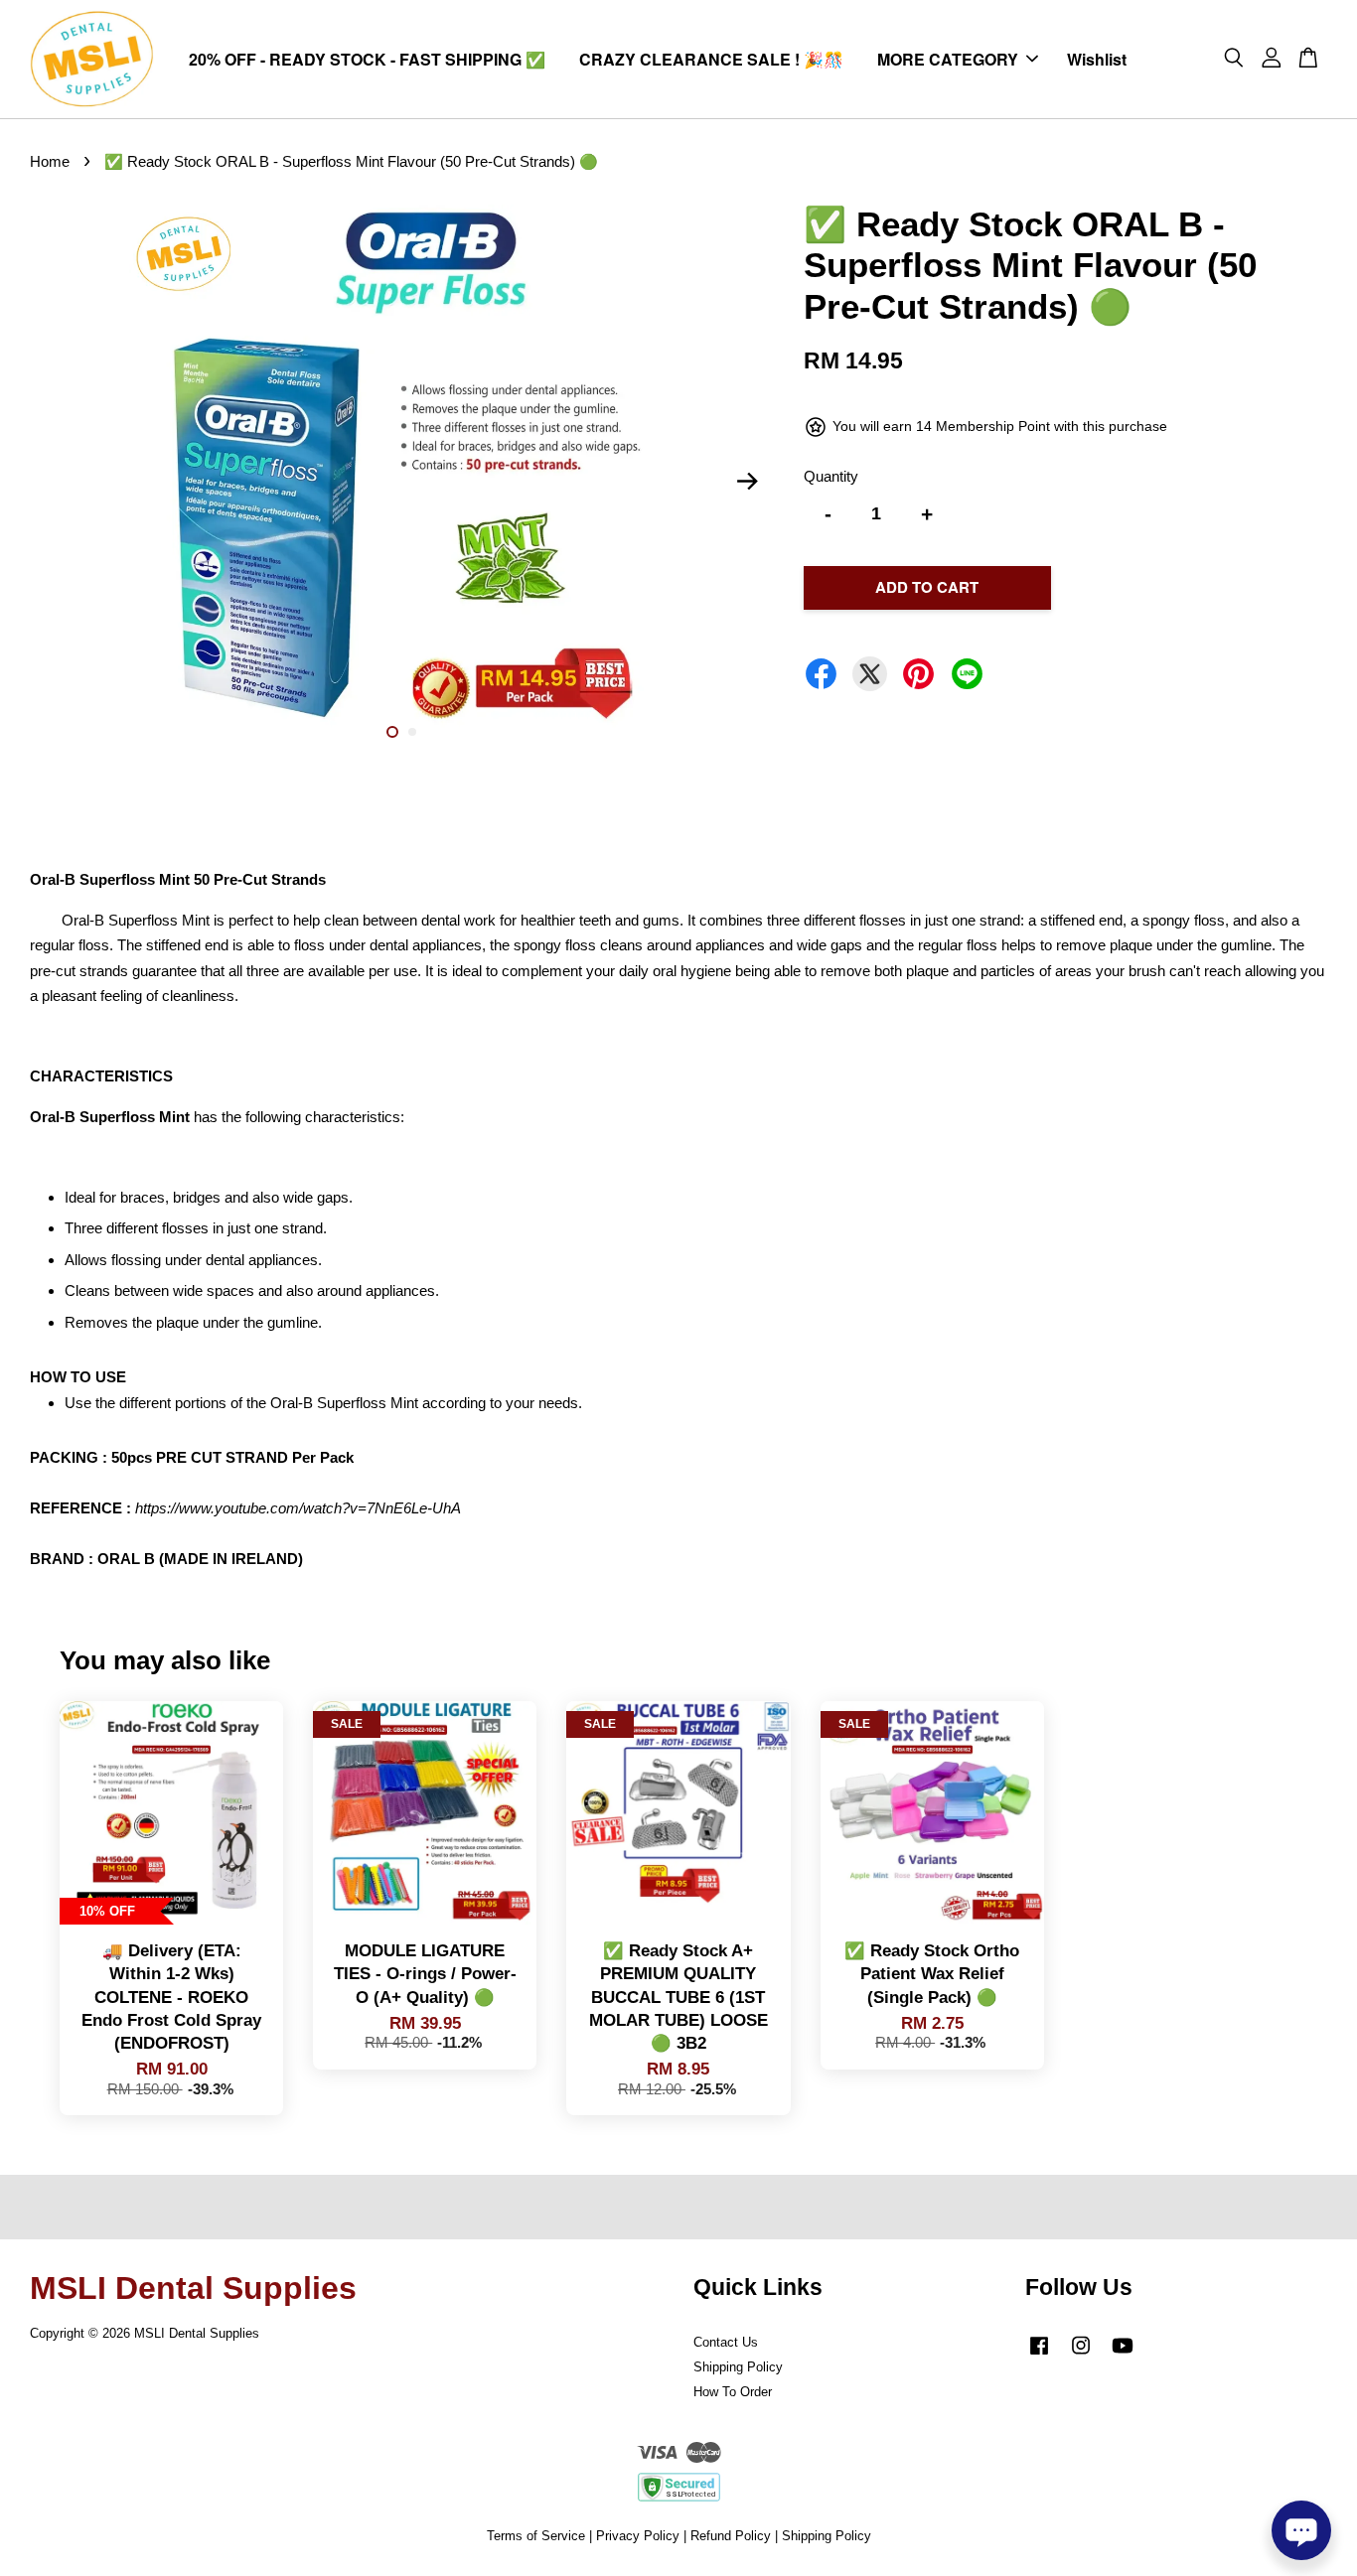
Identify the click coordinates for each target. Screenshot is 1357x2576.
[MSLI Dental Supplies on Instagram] (1081, 2355)
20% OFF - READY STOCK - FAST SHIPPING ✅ (367, 59)
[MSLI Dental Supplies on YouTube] (1123, 2355)
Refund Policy (731, 2536)
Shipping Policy (738, 2367)
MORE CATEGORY (948, 59)
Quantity (831, 476)
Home (50, 161)
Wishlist (1097, 59)
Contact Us (726, 2342)
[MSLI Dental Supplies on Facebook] (1039, 2355)
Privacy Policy (638, 2536)
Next (747, 482)
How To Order (733, 2392)
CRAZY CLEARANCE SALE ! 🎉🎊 (711, 59)
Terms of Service (536, 2536)
